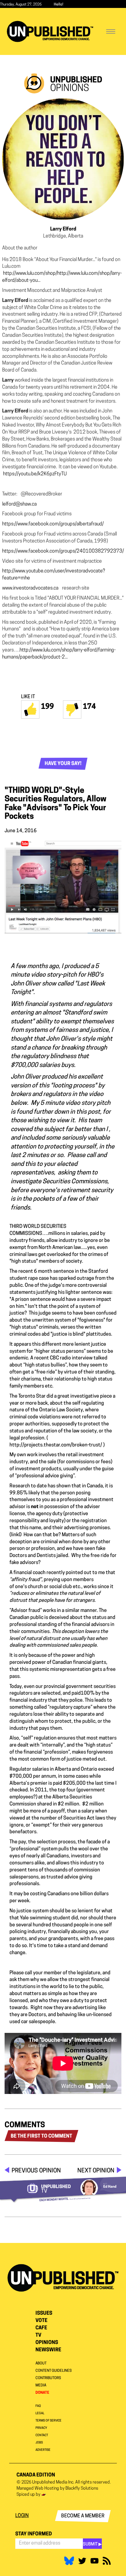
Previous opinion (36, 2171)
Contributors (48, 2378)
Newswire (48, 2350)
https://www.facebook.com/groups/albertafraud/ (53, 524)
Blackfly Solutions (82, 2489)
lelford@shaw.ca (19, 504)
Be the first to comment (41, 2136)
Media (41, 2386)
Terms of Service (48, 2421)
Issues (44, 2313)
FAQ (38, 2406)
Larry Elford (63, 229)
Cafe (41, 2328)
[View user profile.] (63, 159)
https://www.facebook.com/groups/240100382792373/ (63, 551)
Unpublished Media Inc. (53, 2482)
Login (22, 2516)
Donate (42, 2393)
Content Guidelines (54, 2371)
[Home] (50, 32)
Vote (41, 2321)
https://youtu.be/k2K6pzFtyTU (35, 474)
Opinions (47, 2343)
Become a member (83, 2516)
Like (30, 709)
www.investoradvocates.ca (30, 588)
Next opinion (96, 2171)
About (41, 2364)
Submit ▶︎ (92, 2544)
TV (38, 2335)
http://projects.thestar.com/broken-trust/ (56, 1445)
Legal (40, 2413)
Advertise (43, 2450)
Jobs (39, 2443)
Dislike (72, 709)
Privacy (41, 2428)
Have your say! (63, 764)
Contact (42, 2435)
